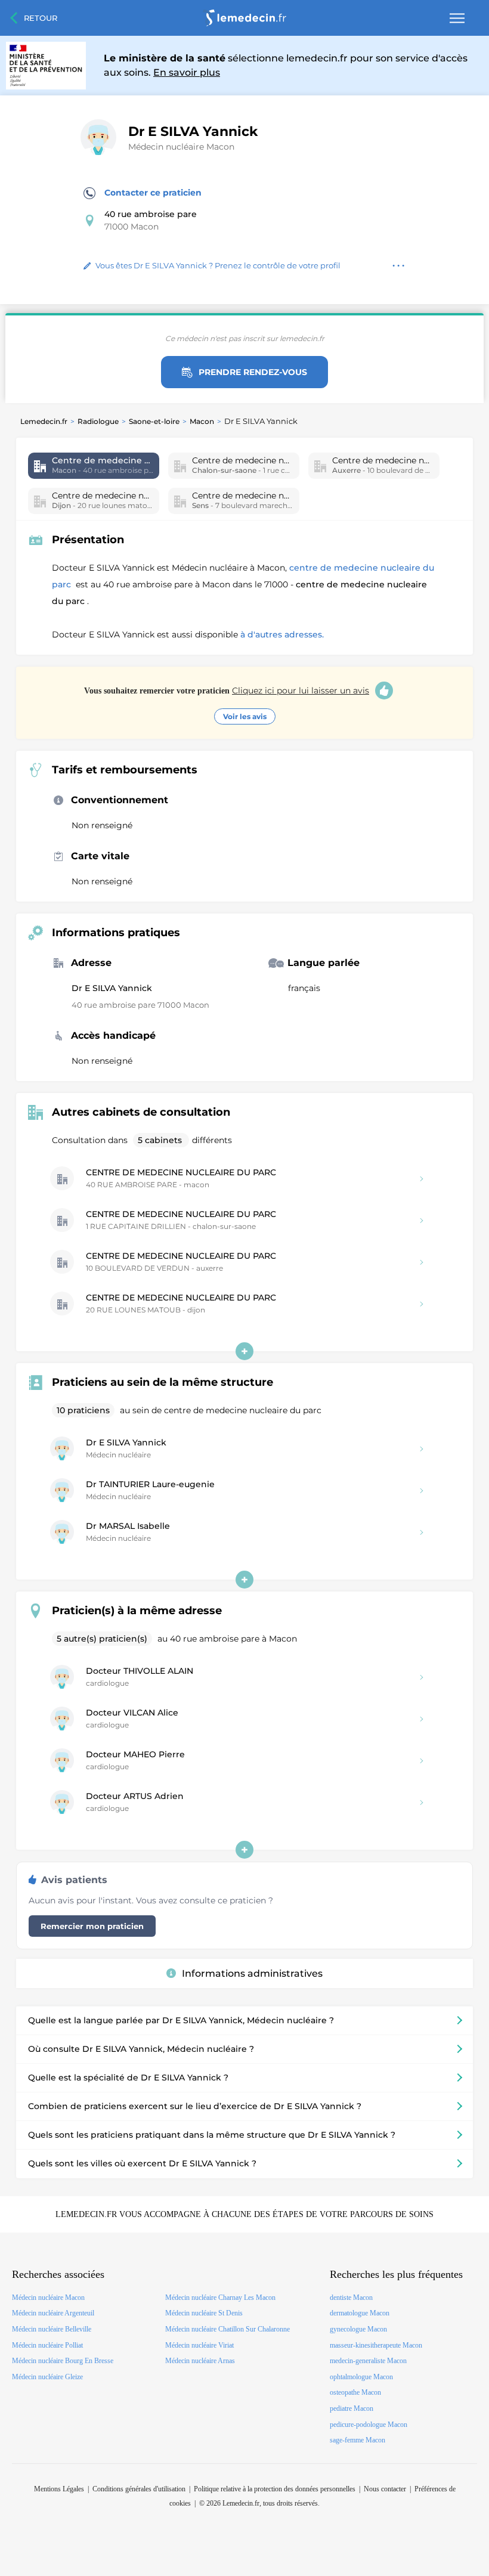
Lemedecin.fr (44, 421)
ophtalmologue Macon (361, 2377)
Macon (202, 421)
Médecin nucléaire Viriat (199, 2345)
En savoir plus (187, 72)
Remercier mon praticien (92, 1926)
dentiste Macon (351, 2298)
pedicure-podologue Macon (369, 2425)
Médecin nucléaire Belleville (52, 2329)
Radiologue (98, 421)
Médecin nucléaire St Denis (204, 2313)
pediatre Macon (352, 2408)
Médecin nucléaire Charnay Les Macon (220, 2298)
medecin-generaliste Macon (368, 2361)
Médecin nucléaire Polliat (47, 2345)
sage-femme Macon (358, 2440)
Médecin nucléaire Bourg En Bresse (63, 2361)
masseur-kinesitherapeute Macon (376, 2345)
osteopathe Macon (355, 2392)
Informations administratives (252, 1973)
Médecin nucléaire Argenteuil (53, 2313)
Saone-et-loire (154, 421)
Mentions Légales (59, 2489)
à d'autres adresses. (282, 634)
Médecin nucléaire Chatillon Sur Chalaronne (228, 2329)
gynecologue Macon (358, 2329)
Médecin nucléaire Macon (181, 147)
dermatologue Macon (360, 2313)
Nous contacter (385, 2489)
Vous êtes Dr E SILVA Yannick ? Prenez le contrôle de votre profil (218, 265)
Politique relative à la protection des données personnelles (275, 2489)
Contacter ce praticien (153, 193)
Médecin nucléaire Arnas (200, 2361)
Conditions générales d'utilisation (139, 2489)
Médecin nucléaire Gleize (47, 2377)
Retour (41, 18)
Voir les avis (245, 716)
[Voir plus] (244, 1351)
